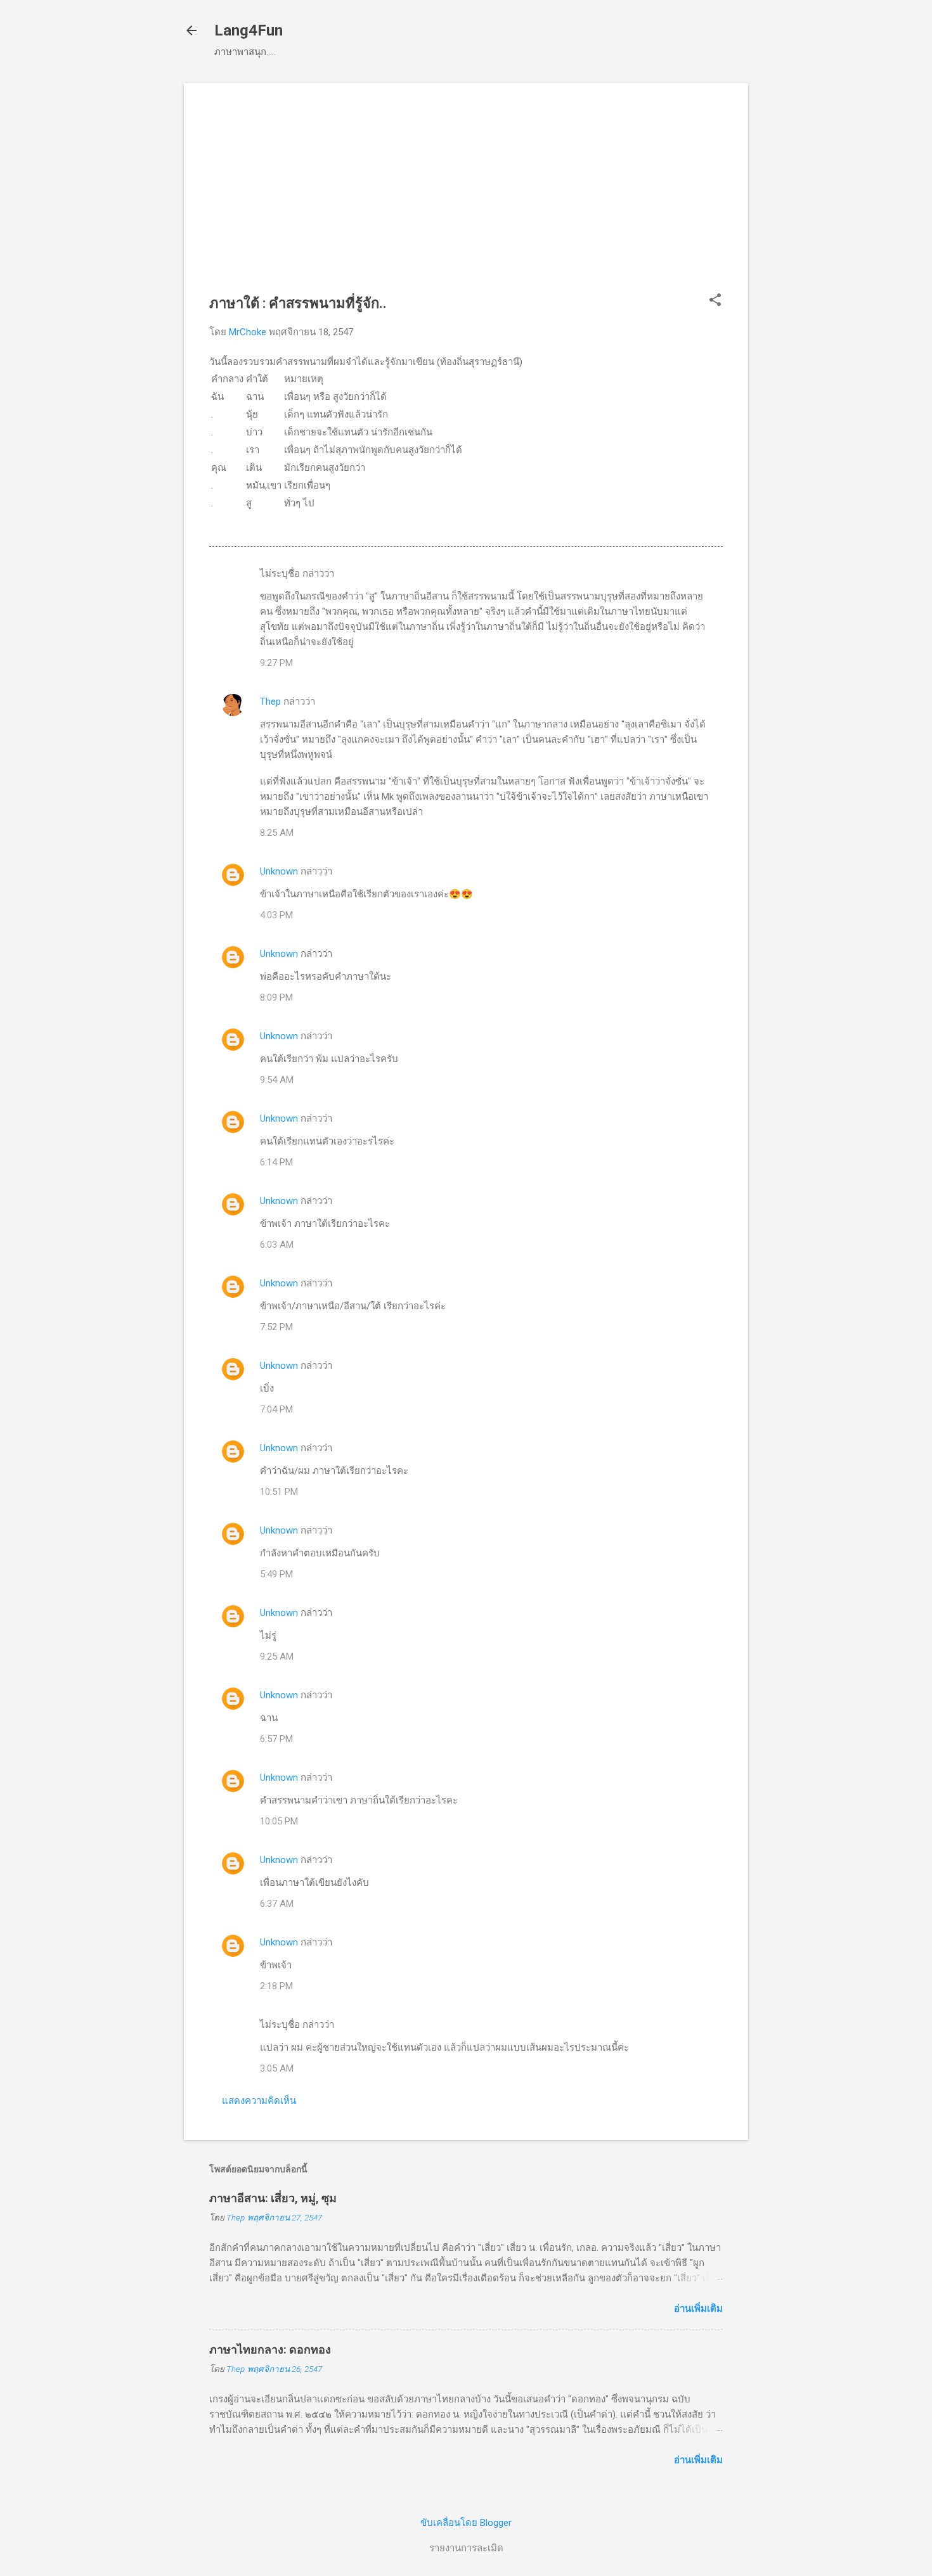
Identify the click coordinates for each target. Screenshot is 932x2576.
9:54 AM (277, 1080)
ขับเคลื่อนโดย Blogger (466, 2523)
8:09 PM (276, 997)
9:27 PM (276, 663)
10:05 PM (279, 1821)
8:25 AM (277, 833)
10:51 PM (279, 1492)
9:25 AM (277, 1656)
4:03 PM (276, 915)
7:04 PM (276, 1409)
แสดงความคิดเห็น (259, 2101)
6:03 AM (277, 1245)
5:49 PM (276, 1574)
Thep (270, 702)
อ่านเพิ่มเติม (698, 2309)
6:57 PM (276, 1739)
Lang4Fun (249, 30)
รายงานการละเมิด (466, 2548)
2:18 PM (276, 1986)
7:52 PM (276, 1327)
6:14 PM (276, 1162)
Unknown (279, 871)
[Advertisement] (466, 197)
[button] (715, 301)
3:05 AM (277, 2068)
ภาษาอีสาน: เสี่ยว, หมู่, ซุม (273, 2198)
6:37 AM (277, 1904)
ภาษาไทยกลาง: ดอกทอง (270, 2349)
